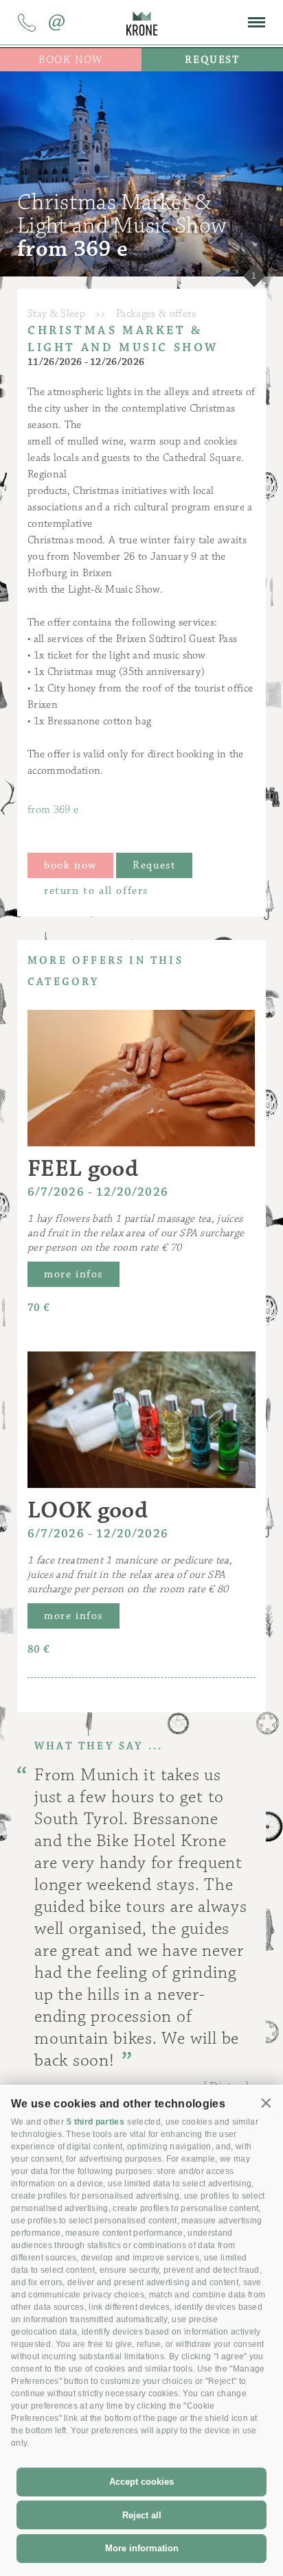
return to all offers (96, 891)
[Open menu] (257, 23)
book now (70, 865)
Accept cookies (141, 2482)
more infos (73, 1274)
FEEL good (83, 1169)
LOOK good (88, 1510)
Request (154, 865)
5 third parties (95, 2122)
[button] (267, 2103)
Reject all (142, 2515)
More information (142, 2548)
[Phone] (27, 25)
